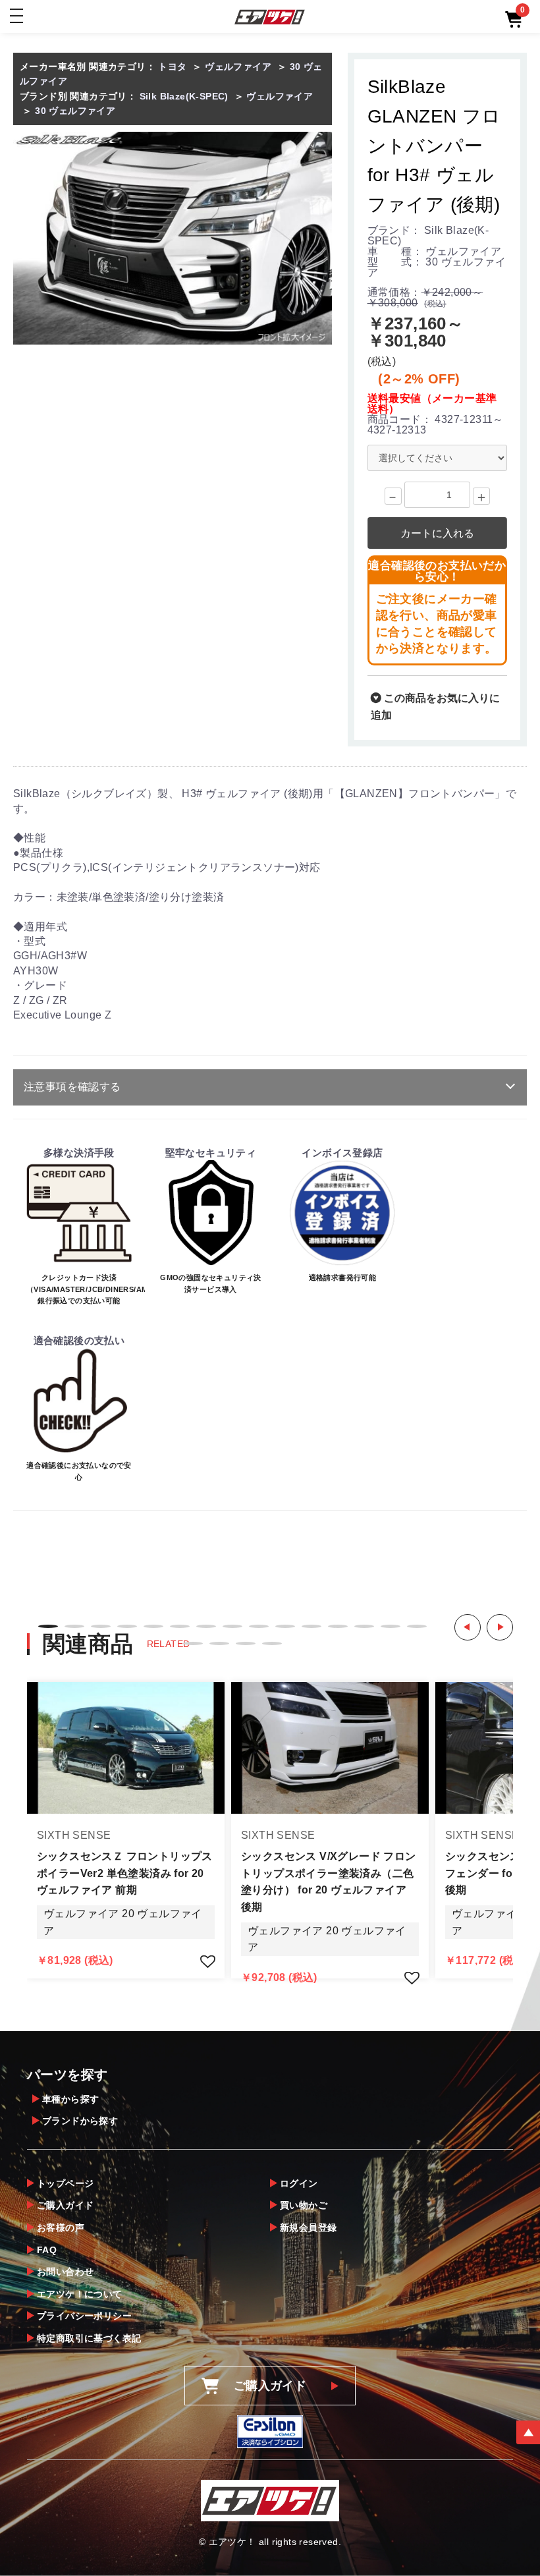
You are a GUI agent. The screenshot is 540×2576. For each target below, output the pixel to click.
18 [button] (246, 1643)
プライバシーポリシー (84, 2316)
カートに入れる (437, 533)
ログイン (299, 2183)
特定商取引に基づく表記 (89, 2338)
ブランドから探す (80, 2121)
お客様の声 (61, 2227)
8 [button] (232, 1626)
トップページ (65, 2183)
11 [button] (311, 1626)
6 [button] (180, 1626)
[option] (173, 238)
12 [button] (338, 1626)
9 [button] (259, 1626)
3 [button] (101, 1626)
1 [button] (48, 1626)
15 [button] (417, 1626)
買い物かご (304, 2205)
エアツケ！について (80, 2294)
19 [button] (272, 1643)
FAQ (47, 2250)
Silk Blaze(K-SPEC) (184, 96)
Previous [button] (468, 1627)
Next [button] (500, 1627)
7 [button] (206, 1626)
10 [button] (285, 1626)
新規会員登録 (308, 2227)
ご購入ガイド (65, 2205)
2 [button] (74, 1626)
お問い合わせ (65, 2272)
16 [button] (193, 1643)
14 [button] (391, 1626)
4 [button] (127, 1626)
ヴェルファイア (238, 67)
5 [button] (153, 1626)
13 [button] (364, 1626)
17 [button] (219, 1643)
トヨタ (172, 67)
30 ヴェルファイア (75, 111)
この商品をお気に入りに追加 (435, 707)
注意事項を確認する (72, 1087)
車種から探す (70, 2099)
